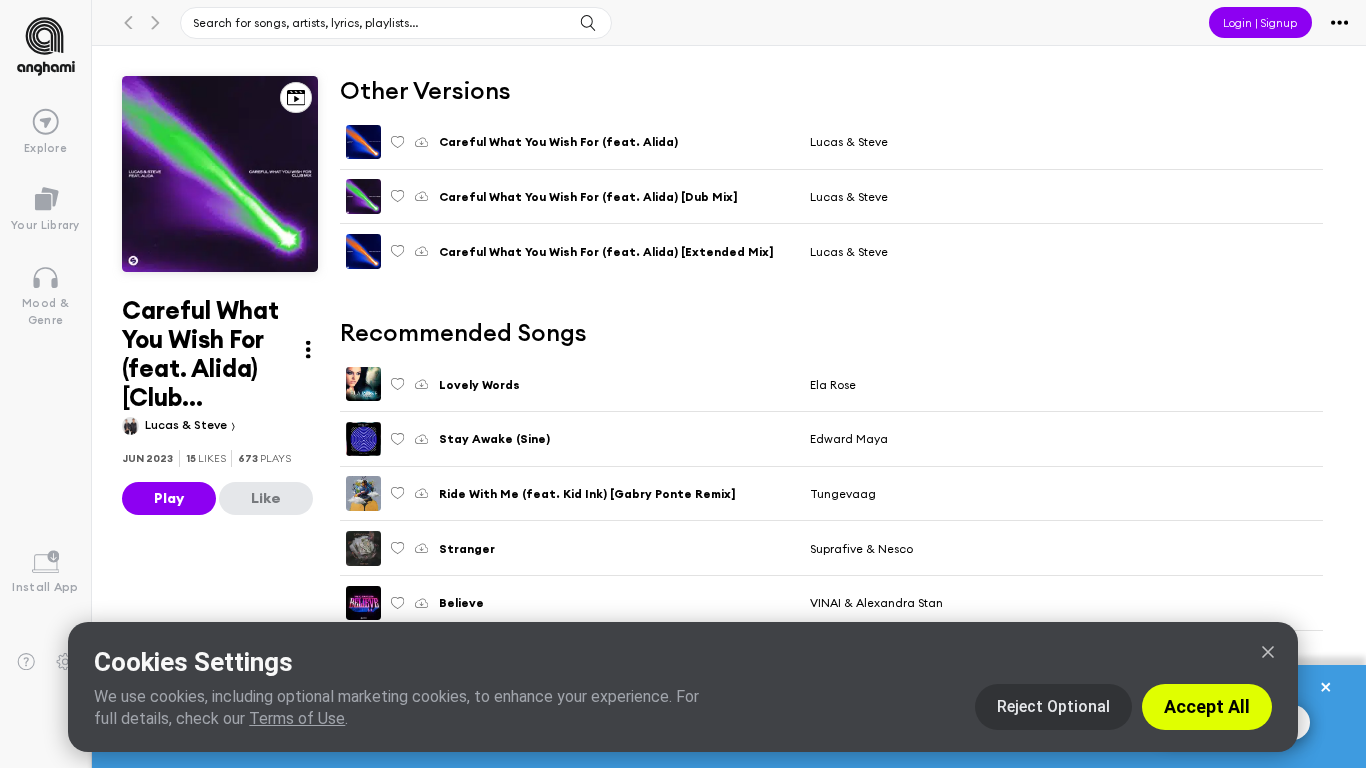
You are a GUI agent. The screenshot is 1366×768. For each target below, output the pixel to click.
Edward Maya (849, 438)
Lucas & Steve (187, 424)
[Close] (1268, 652)
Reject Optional (1053, 706)
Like (266, 498)
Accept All (1207, 706)
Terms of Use (297, 718)
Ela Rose (833, 384)
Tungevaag (843, 493)
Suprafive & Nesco (861, 548)
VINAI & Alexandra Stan (876, 602)
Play (169, 498)
